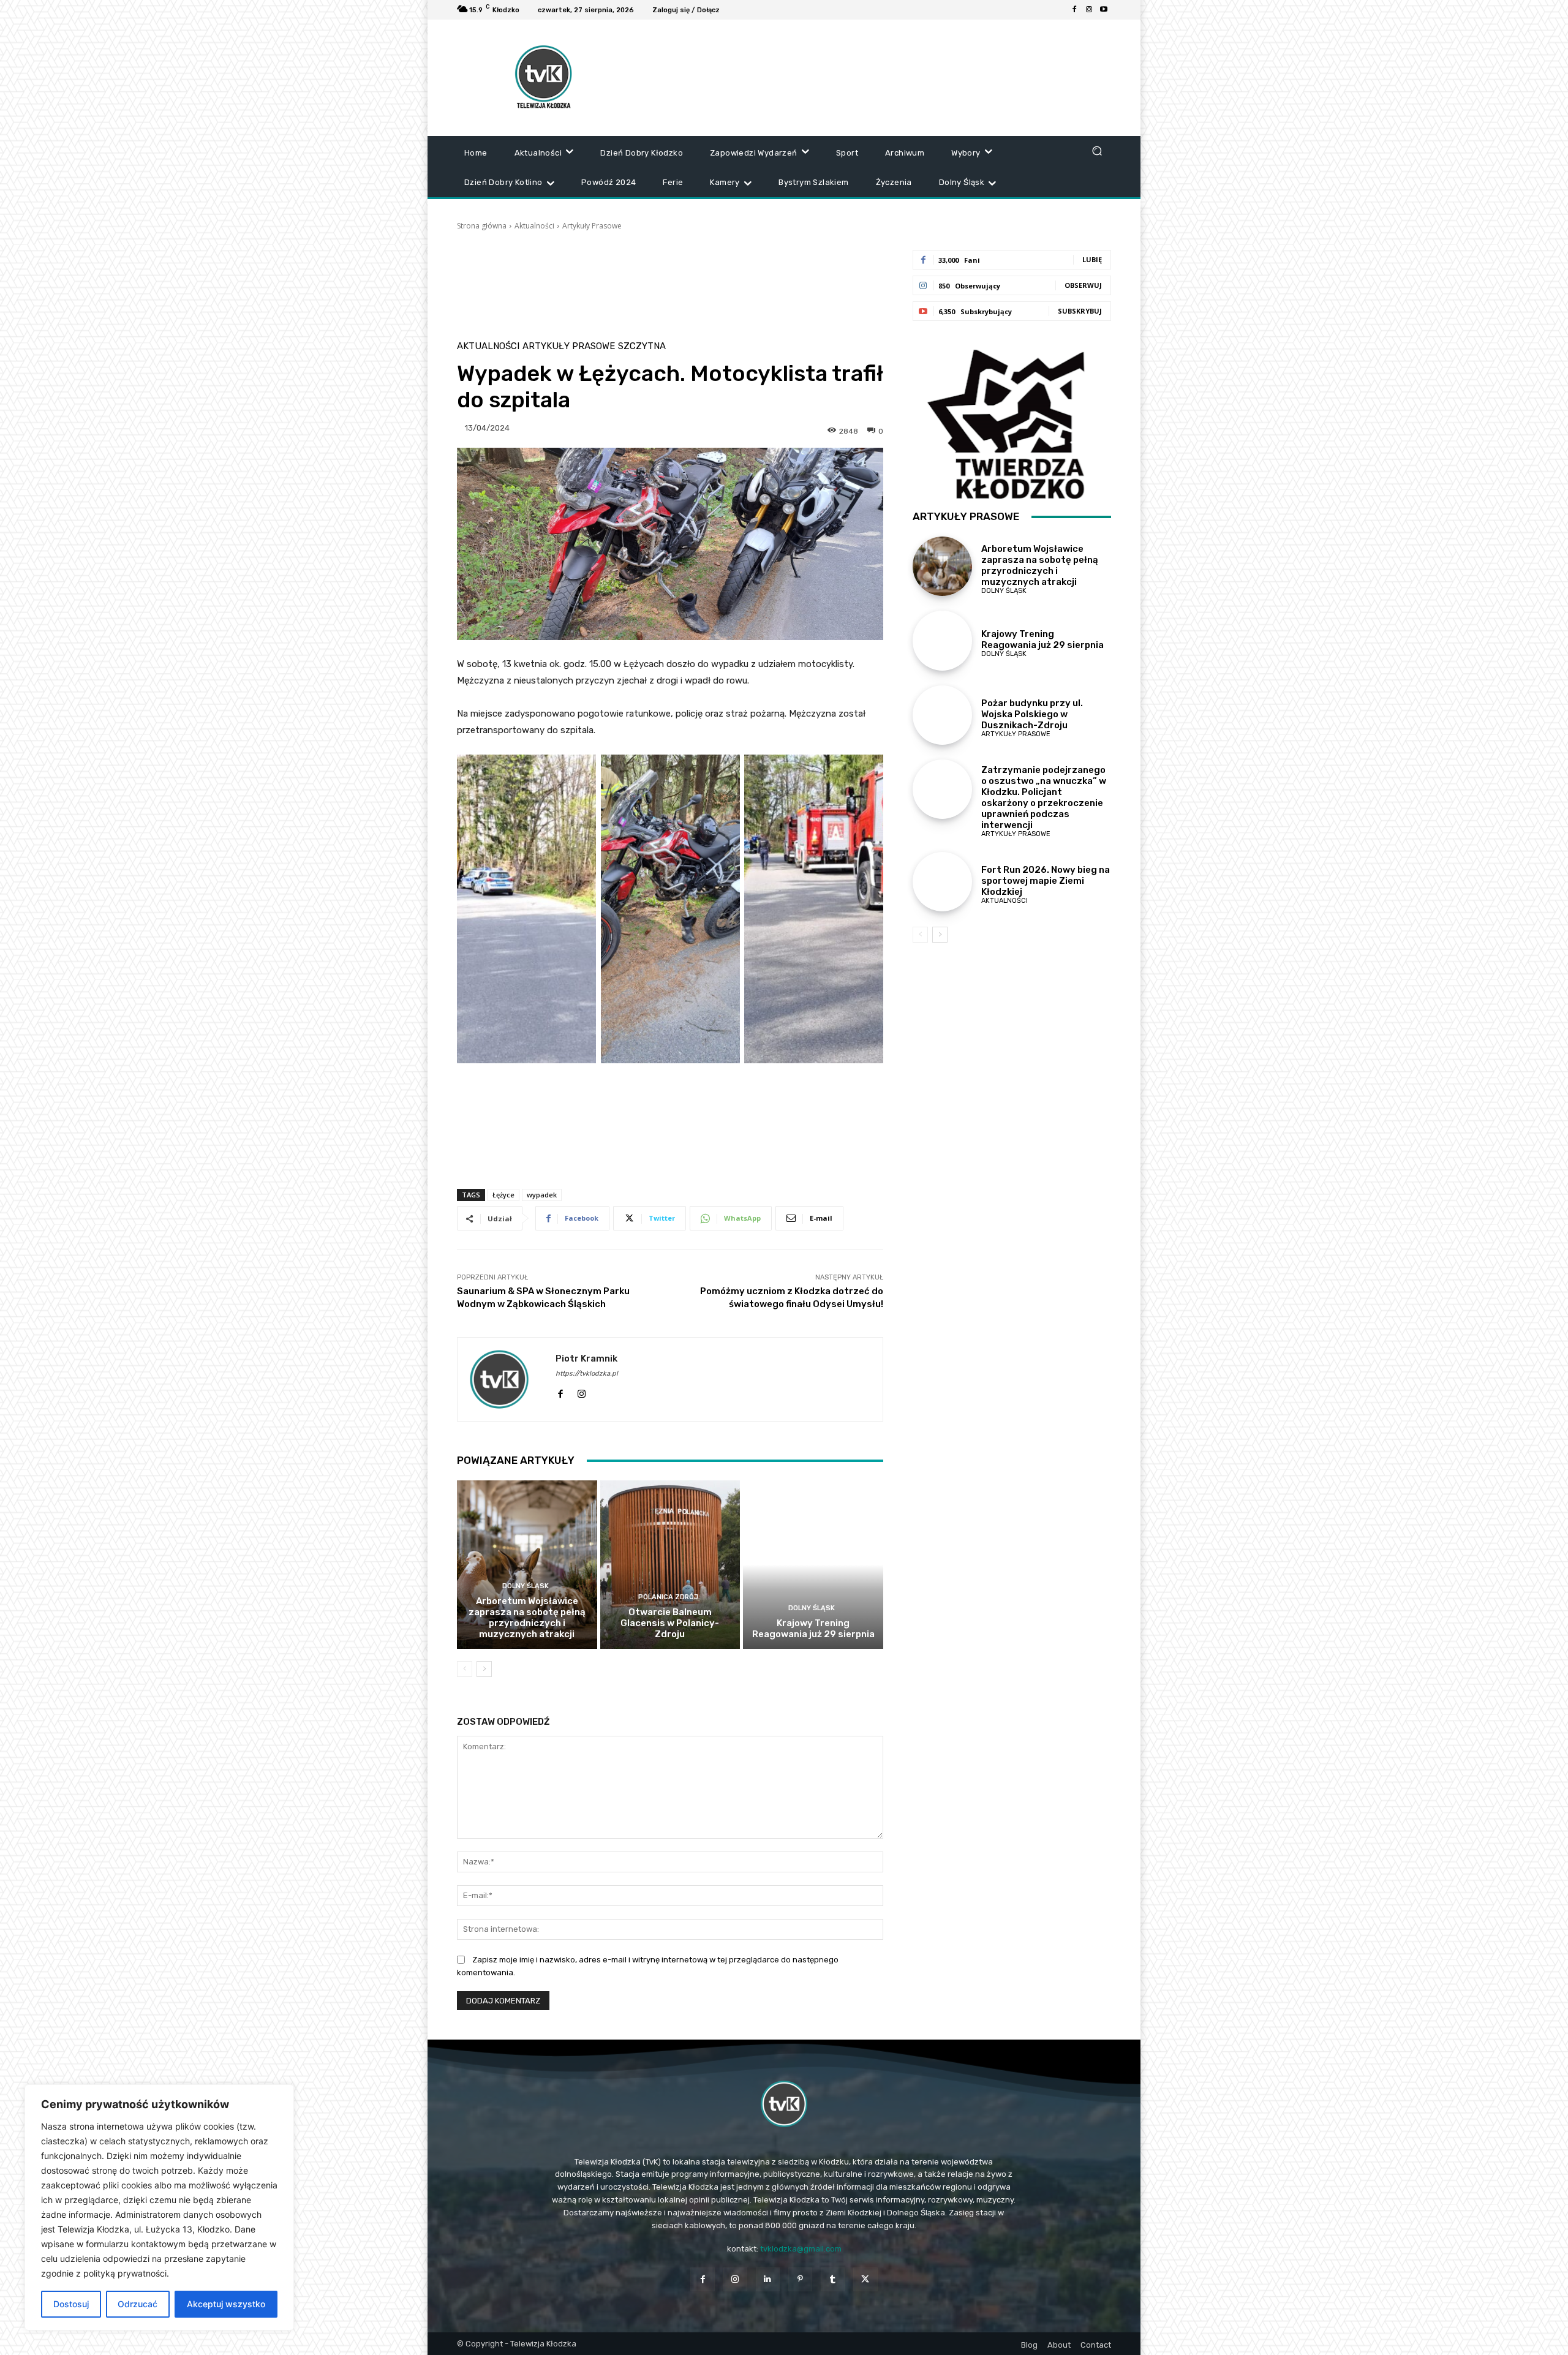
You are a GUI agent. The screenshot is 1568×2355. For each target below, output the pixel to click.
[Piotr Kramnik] (507, 1379)
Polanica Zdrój (668, 1597)
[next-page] (484, 1669)
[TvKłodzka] (784, 2104)
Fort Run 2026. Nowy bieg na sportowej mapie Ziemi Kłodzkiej (1046, 881)
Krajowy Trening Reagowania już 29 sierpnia (813, 1629)
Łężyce (503, 1195)
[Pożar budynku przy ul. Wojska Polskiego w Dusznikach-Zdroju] (942, 715)
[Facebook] (1074, 10)
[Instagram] (1089, 10)
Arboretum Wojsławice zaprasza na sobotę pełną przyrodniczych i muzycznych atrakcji (527, 1618)
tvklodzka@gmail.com (801, 2249)
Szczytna (642, 346)
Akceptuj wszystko (226, 2304)
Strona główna (482, 226)
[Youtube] (1104, 10)
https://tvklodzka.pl (587, 1373)
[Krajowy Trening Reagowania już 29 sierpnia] (813, 1564)
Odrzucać (138, 2304)
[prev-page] (465, 1669)
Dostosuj (71, 2304)
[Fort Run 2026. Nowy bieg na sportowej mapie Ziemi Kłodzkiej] (942, 882)
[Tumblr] (833, 2279)
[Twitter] (865, 2279)
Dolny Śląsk (526, 1586)
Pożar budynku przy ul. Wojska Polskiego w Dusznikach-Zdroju (1032, 714)
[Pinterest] (800, 2279)
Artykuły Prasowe (592, 226)
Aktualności (534, 226)
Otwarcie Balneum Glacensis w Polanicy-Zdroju (670, 1623)
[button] (1097, 150)
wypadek (542, 1195)
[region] (159, 2207)
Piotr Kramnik (586, 1358)
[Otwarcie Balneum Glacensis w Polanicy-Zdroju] (670, 1564)
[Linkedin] (768, 2279)
